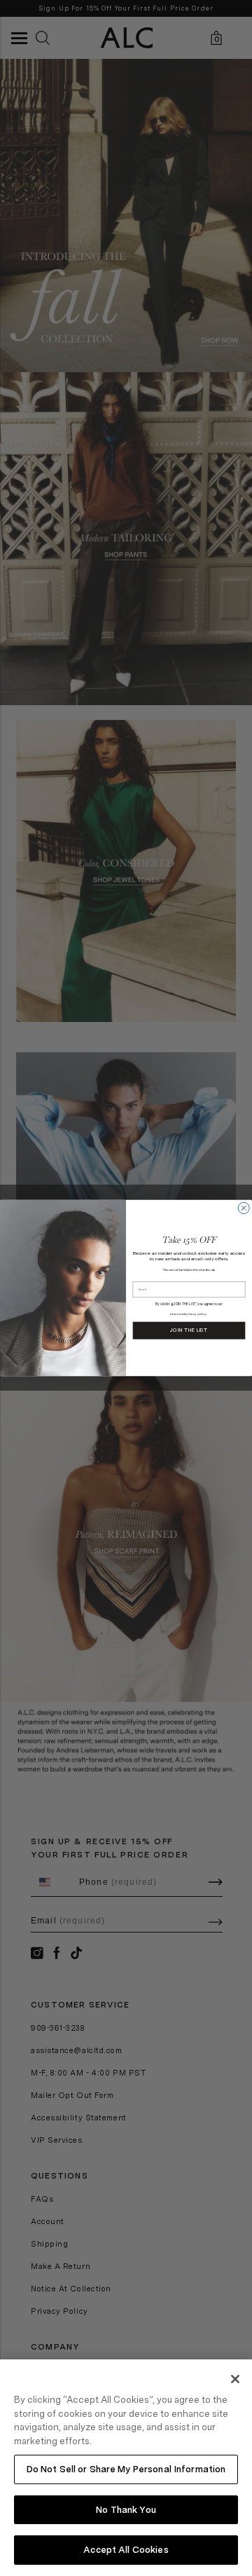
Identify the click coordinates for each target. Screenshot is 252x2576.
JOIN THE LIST (189, 1331)
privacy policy (196, 1314)
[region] (126, 2468)
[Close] (235, 2379)
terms (174, 1314)
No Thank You (126, 2510)
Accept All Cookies (126, 2550)
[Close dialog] (244, 1208)
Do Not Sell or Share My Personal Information (126, 2469)
